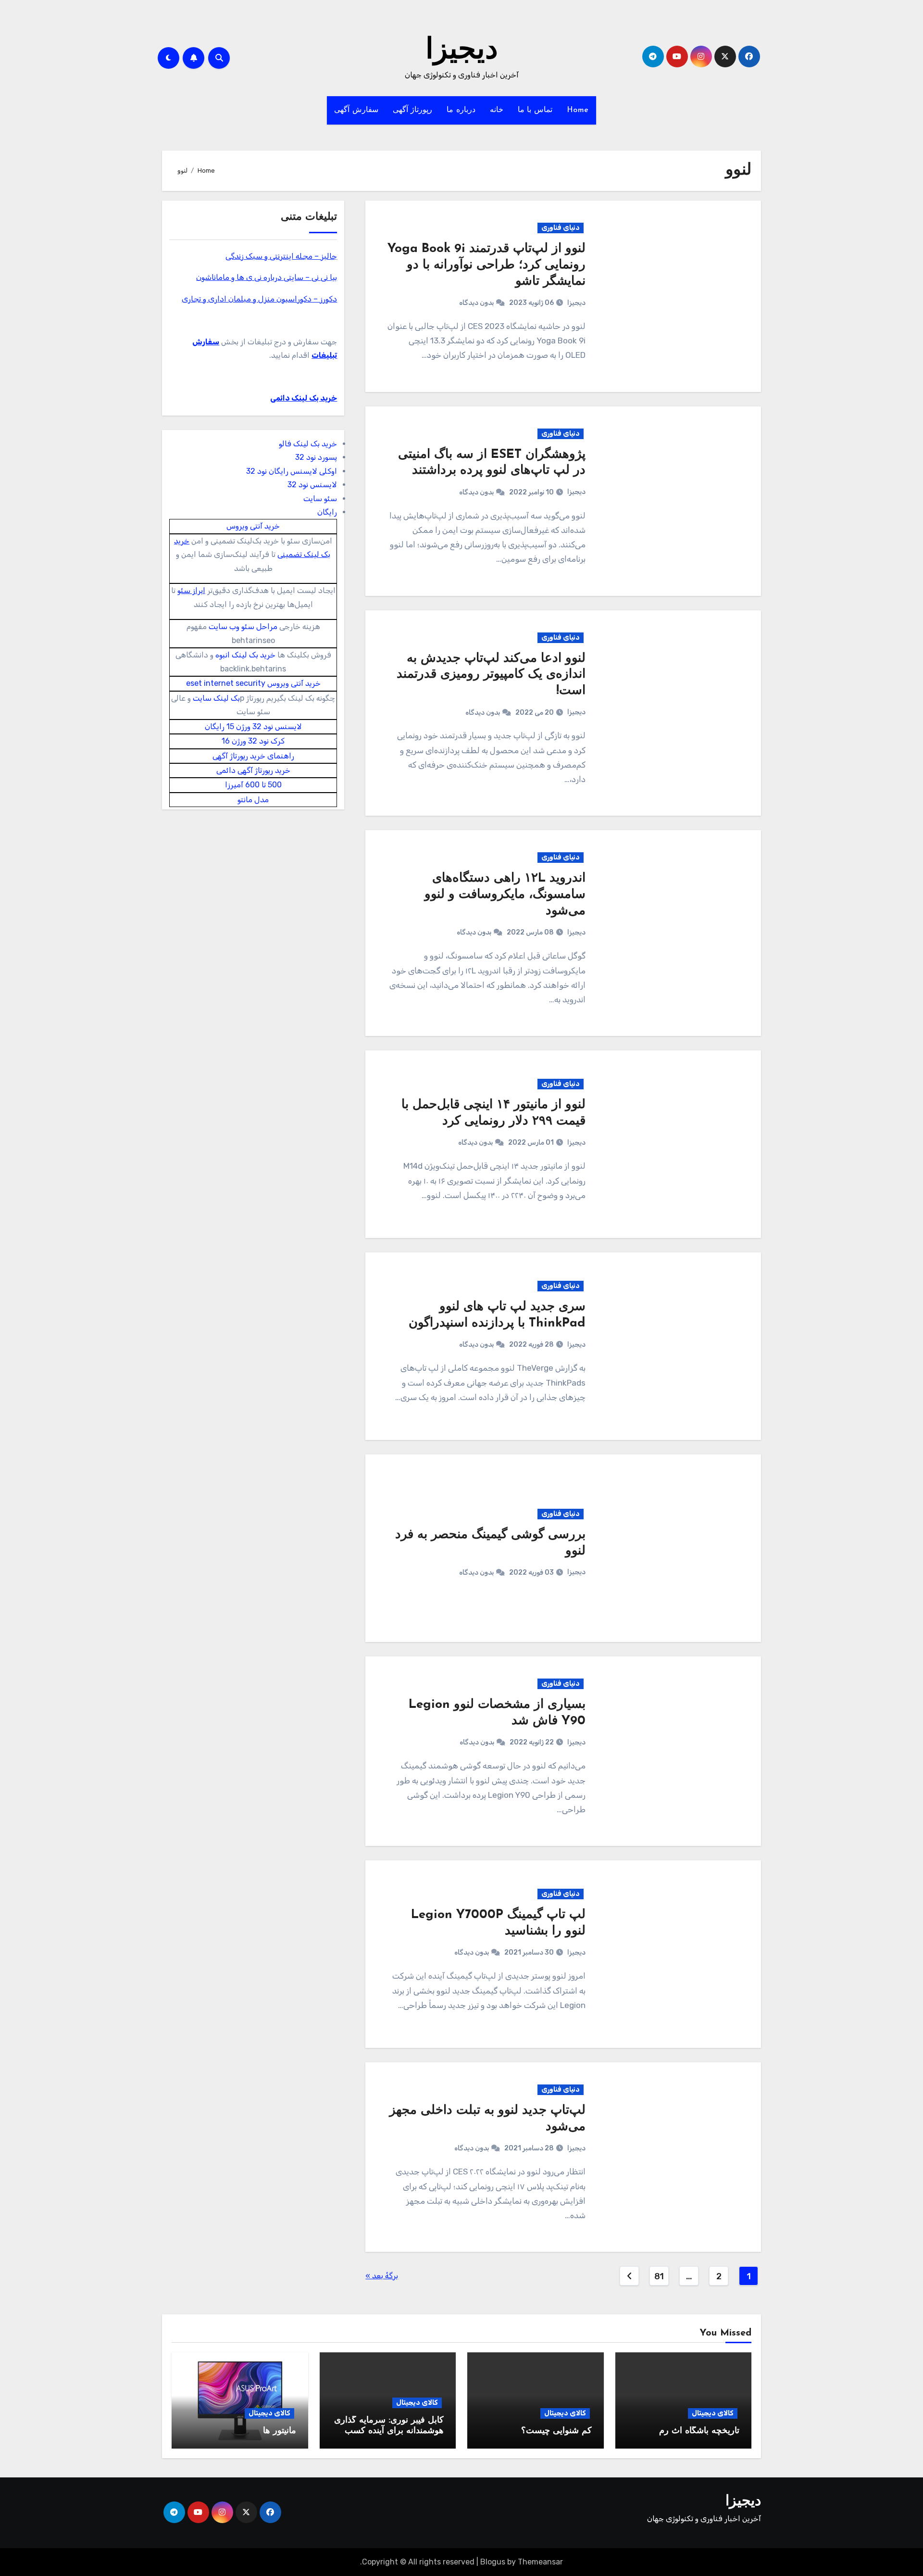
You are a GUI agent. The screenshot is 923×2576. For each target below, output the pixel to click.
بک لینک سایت (216, 698)
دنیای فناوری (561, 228)
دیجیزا (462, 51)
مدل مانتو (253, 800)
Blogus (493, 2562)
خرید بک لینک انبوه (245, 655)
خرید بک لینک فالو (308, 444)
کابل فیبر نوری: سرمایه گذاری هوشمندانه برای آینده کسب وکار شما (389, 2431)
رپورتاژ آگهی (413, 110)
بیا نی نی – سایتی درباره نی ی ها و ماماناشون (267, 277)
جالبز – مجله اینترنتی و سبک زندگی (281, 256)
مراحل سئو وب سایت (243, 626)
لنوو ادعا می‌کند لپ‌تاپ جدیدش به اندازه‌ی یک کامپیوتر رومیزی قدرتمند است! (491, 675)
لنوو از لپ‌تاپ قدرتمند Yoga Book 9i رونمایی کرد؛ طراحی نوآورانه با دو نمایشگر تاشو (486, 265)
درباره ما (461, 110)
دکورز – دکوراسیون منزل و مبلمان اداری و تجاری (259, 299)
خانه (497, 110)
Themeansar (540, 2562)
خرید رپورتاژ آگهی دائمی (253, 770)
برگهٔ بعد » (382, 2276)
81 (659, 2276)
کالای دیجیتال (713, 2413)
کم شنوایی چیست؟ (556, 2431)
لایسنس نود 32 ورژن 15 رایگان (253, 726)
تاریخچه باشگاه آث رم (699, 2431)
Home (578, 110)
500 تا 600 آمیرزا (253, 785)
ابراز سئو (191, 590)
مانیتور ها (280, 2431)
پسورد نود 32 (316, 457)
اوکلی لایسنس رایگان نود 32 (292, 471)
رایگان (327, 512)
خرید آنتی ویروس (253, 526)
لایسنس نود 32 (312, 485)
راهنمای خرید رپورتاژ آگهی (253, 756)
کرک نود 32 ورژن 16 (253, 741)
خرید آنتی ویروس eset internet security (253, 683)
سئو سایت (320, 499)
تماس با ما (535, 110)
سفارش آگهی (356, 110)
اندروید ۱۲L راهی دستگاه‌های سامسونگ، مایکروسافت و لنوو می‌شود (505, 895)
